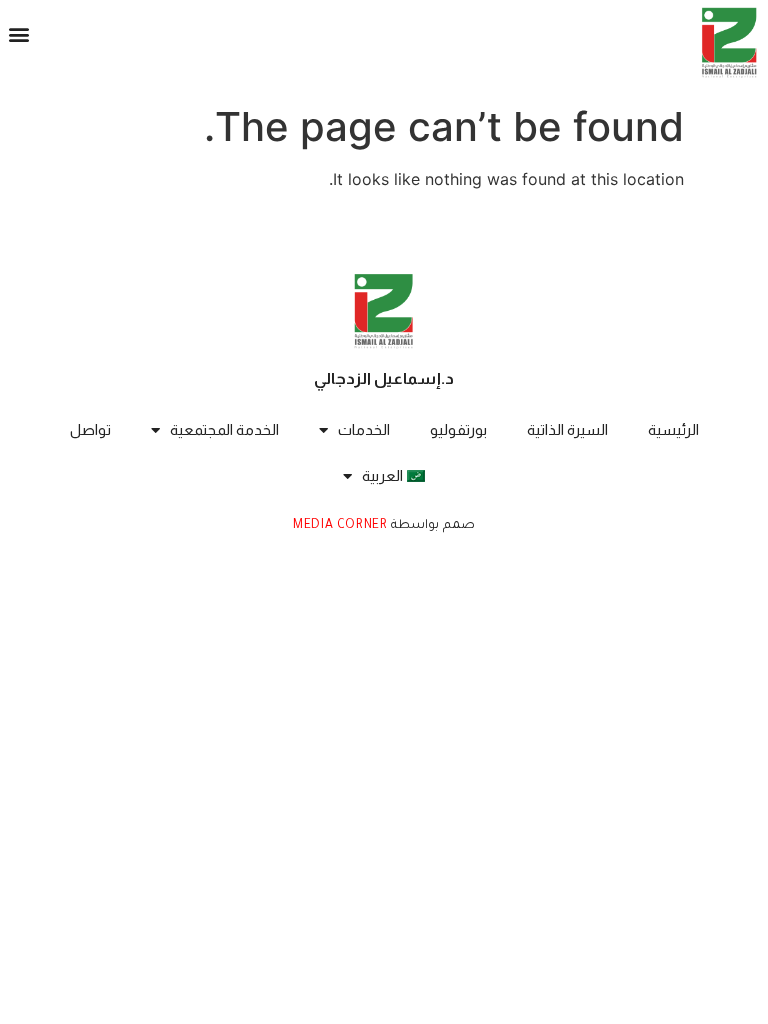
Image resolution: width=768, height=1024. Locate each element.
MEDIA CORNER (340, 526)
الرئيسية (673, 429)
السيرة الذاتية (567, 429)
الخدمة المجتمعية (224, 429)
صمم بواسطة (431, 526)
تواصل (90, 429)
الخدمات (364, 429)
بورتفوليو (458, 429)
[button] (19, 34)
